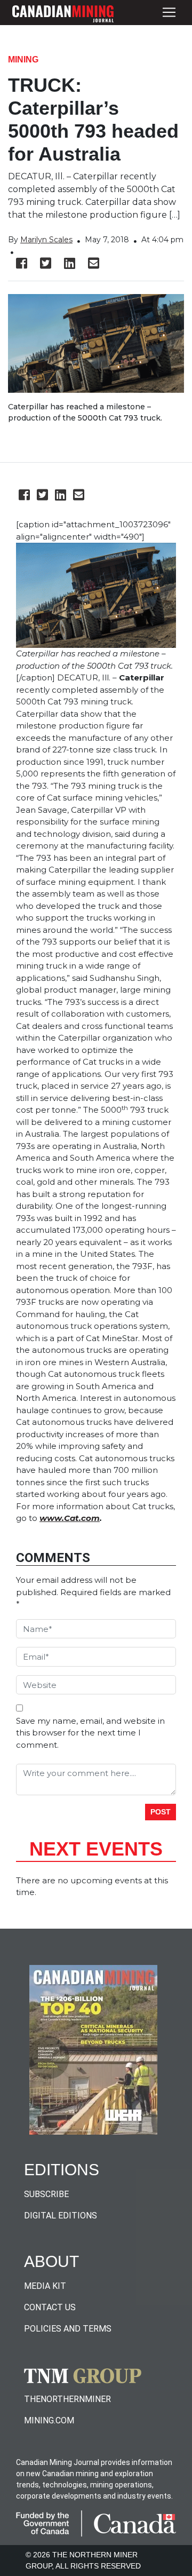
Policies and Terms (68, 2329)
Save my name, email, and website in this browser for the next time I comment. (90, 1733)
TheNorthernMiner (67, 2399)
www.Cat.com (70, 1518)
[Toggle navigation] (169, 13)
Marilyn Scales (46, 240)
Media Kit (45, 2286)
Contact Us (50, 2307)
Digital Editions (61, 2216)
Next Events (96, 1849)
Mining (23, 60)
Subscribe (46, 2194)
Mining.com (49, 2420)
